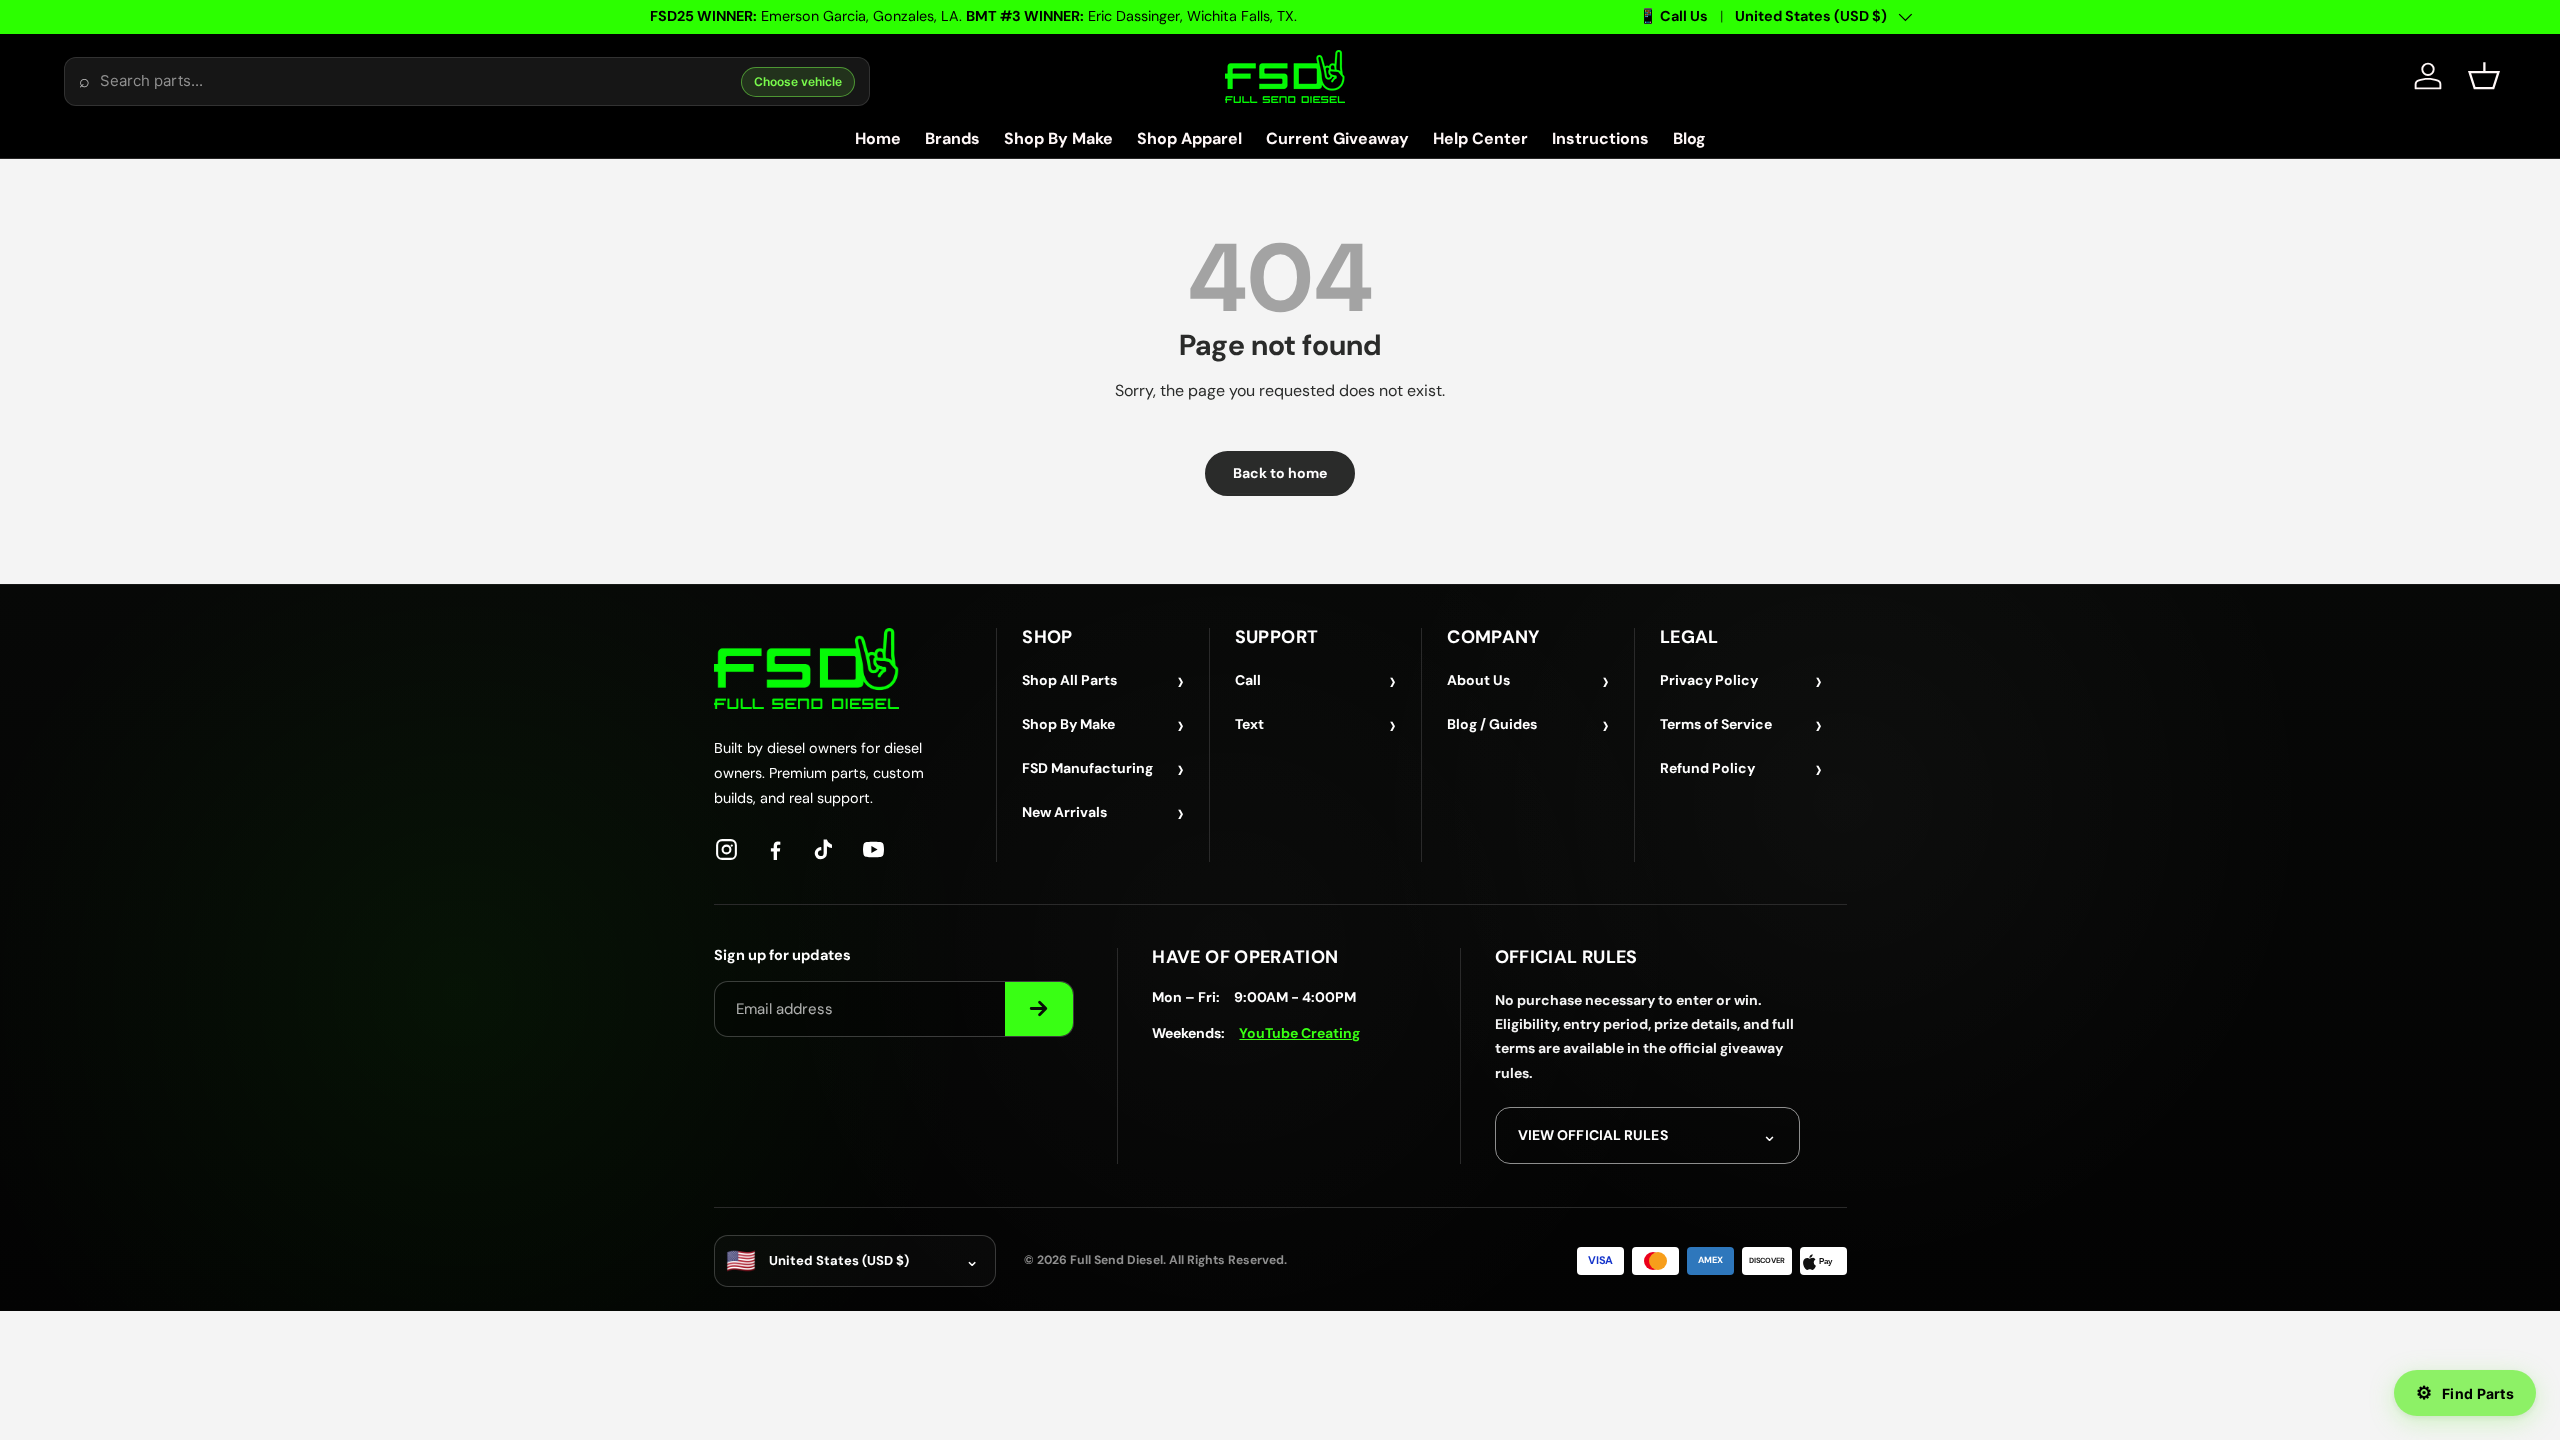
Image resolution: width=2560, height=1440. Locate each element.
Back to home (1280, 473)
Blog (1689, 138)
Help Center (1480, 138)
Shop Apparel (1189, 138)
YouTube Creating (1299, 1033)
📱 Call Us (1673, 16)
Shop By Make (1058, 138)
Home (878, 138)
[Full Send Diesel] (806, 668)
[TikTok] (824, 849)
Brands (952, 138)
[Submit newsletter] (1039, 1009)
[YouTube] (873, 849)
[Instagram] (726, 849)
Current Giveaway (1337, 138)
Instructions (1600, 138)
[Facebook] (775, 849)
